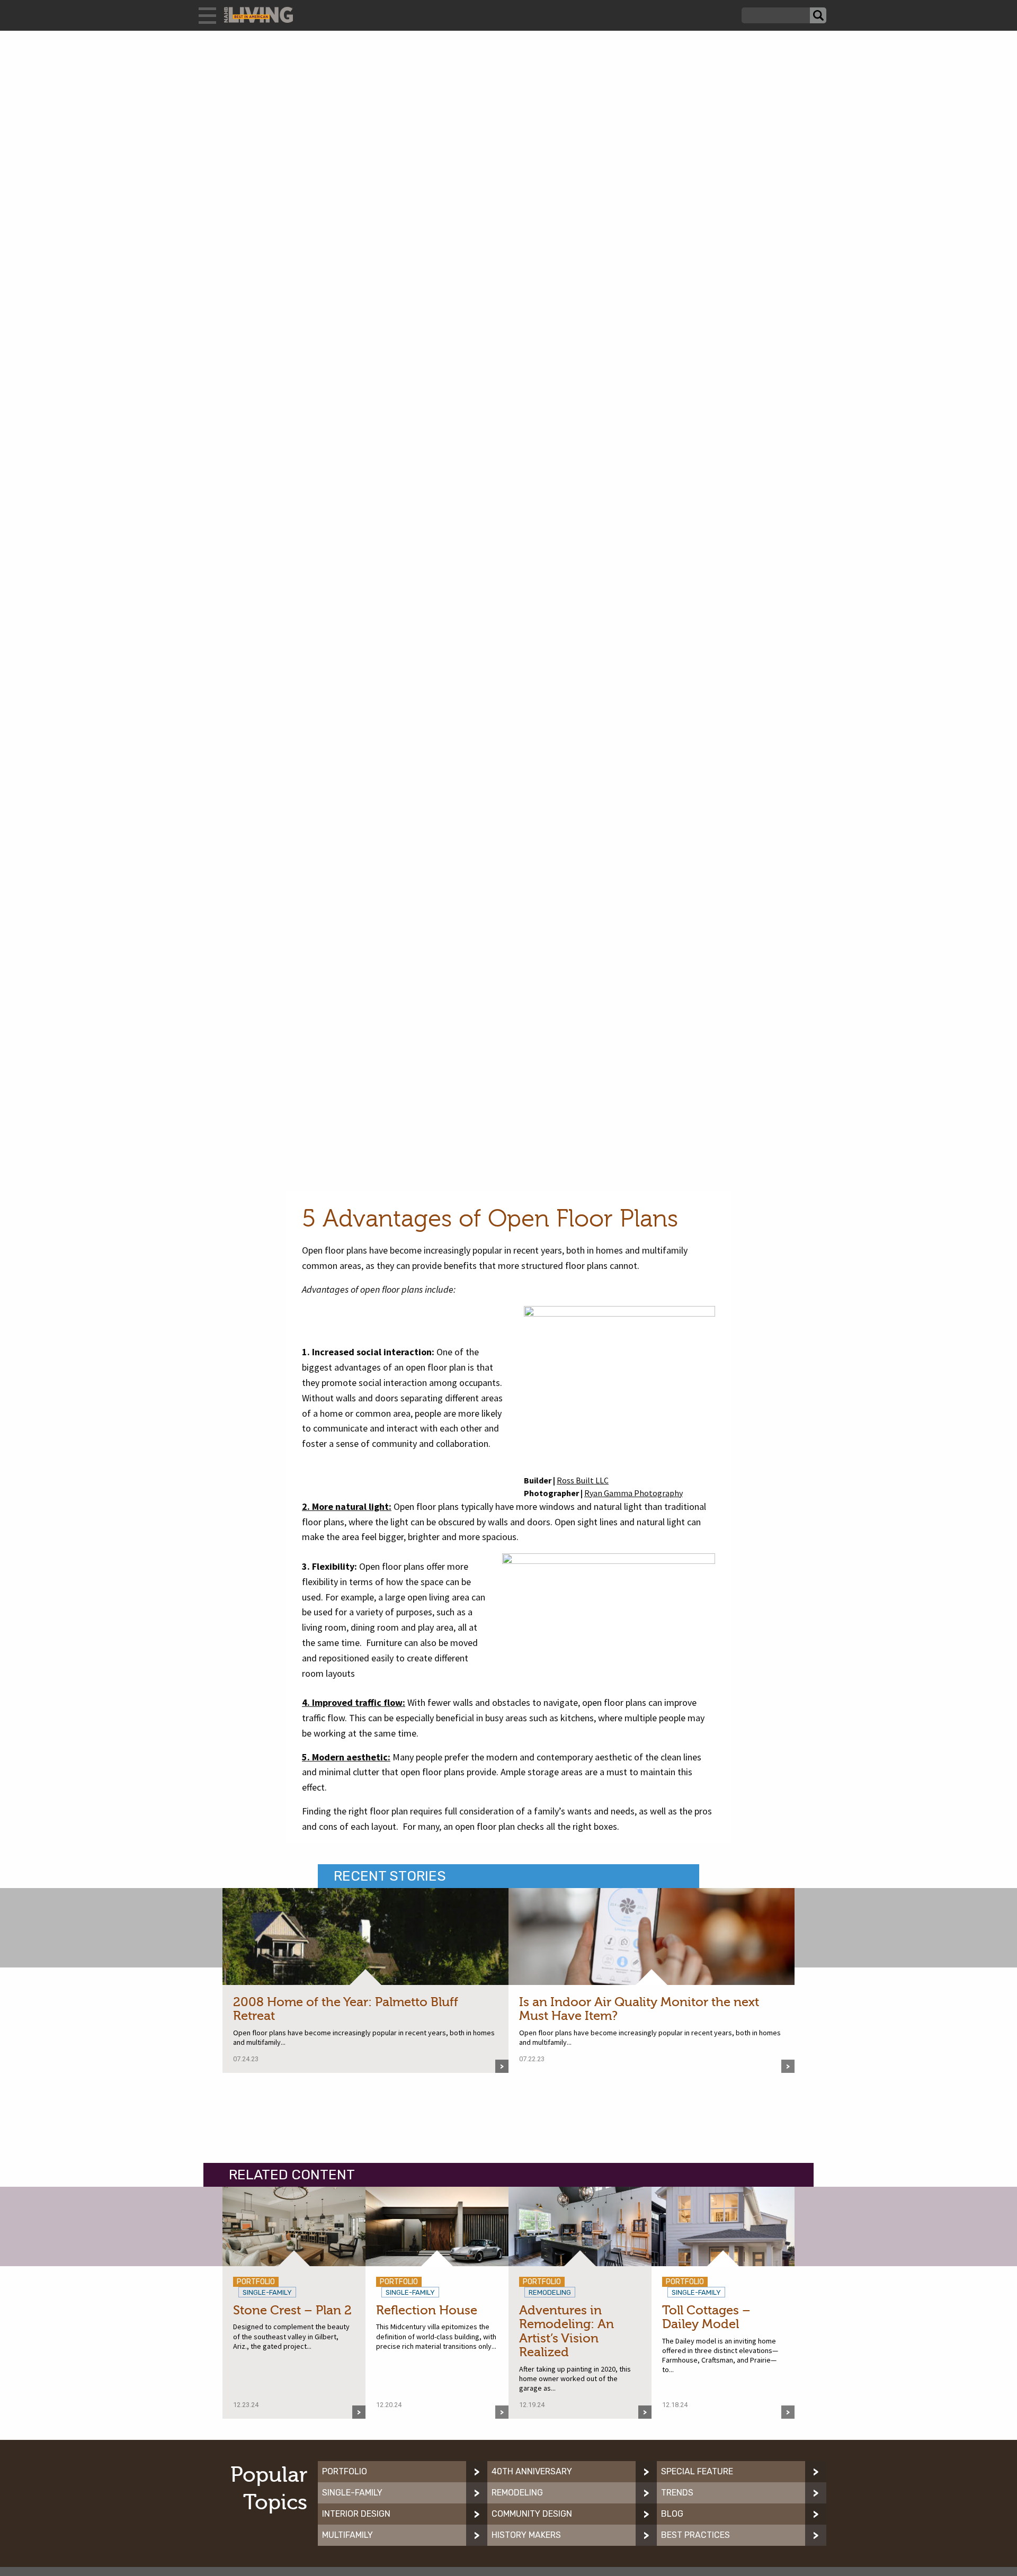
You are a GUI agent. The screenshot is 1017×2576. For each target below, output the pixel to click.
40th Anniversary (532, 2471)
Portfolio (345, 2471)
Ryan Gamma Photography (634, 1493)
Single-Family (352, 2493)
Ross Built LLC (583, 1480)
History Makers (526, 2535)
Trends (677, 2493)
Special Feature (697, 2471)
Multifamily (347, 2535)
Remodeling (517, 2493)
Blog (672, 2514)
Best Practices (695, 2535)
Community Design (532, 2514)
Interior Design (356, 2514)
